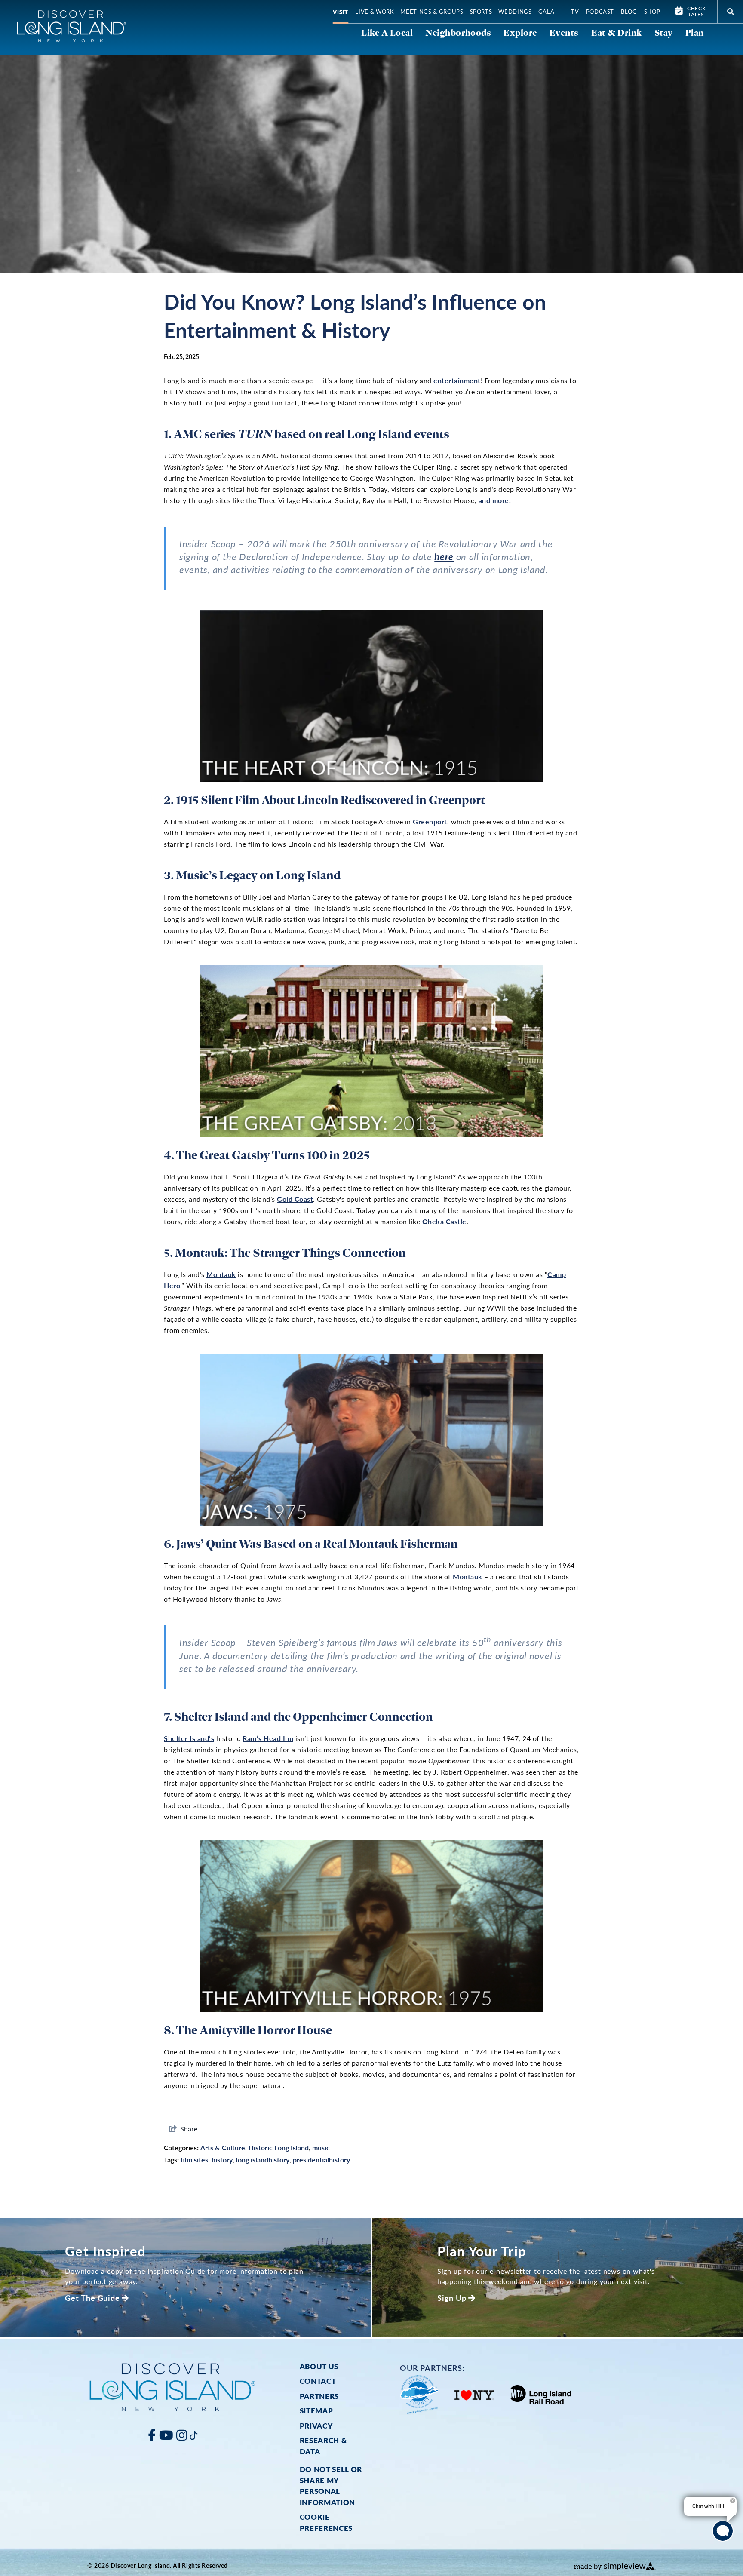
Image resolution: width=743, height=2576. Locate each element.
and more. (495, 500)
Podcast (600, 11)
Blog (629, 11)
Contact (318, 2381)
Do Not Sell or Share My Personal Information (331, 2485)
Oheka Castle (444, 1221)
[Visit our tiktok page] (193, 2435)
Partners (319, 2396)
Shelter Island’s (189, 1738)
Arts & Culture (223, 2148)
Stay (664, 32)
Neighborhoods (458, 32)
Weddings (515, 11)
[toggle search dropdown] (730, 12)
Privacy (316, 2426)
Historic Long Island (279, 2148)
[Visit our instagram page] (182, 2435)
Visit (341, 12)
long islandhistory (263, 2160)
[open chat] (723, 2531)
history (222, 2160)
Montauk (221, 1274)
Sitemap (316, 2410)
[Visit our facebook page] (152, 2435)
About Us (319, 2366)
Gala (547, 11)
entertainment (457, 380)
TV (575, 11)
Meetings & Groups (432, 11)
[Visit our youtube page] (166, 2435)
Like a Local (387, 32)
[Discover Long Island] (72, 26)
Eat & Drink (617, 32)
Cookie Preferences (326, 2522)
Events (564, 32)
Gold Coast (295, 1199)
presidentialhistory (321, 2160)
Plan (695, 32)
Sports (481, 11)
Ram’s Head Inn (268, 1738)
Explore (520, 32)
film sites (194, 2160)
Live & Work (375, 11)
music (321, 2148)
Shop (652, 11)
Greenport (430, 821)
